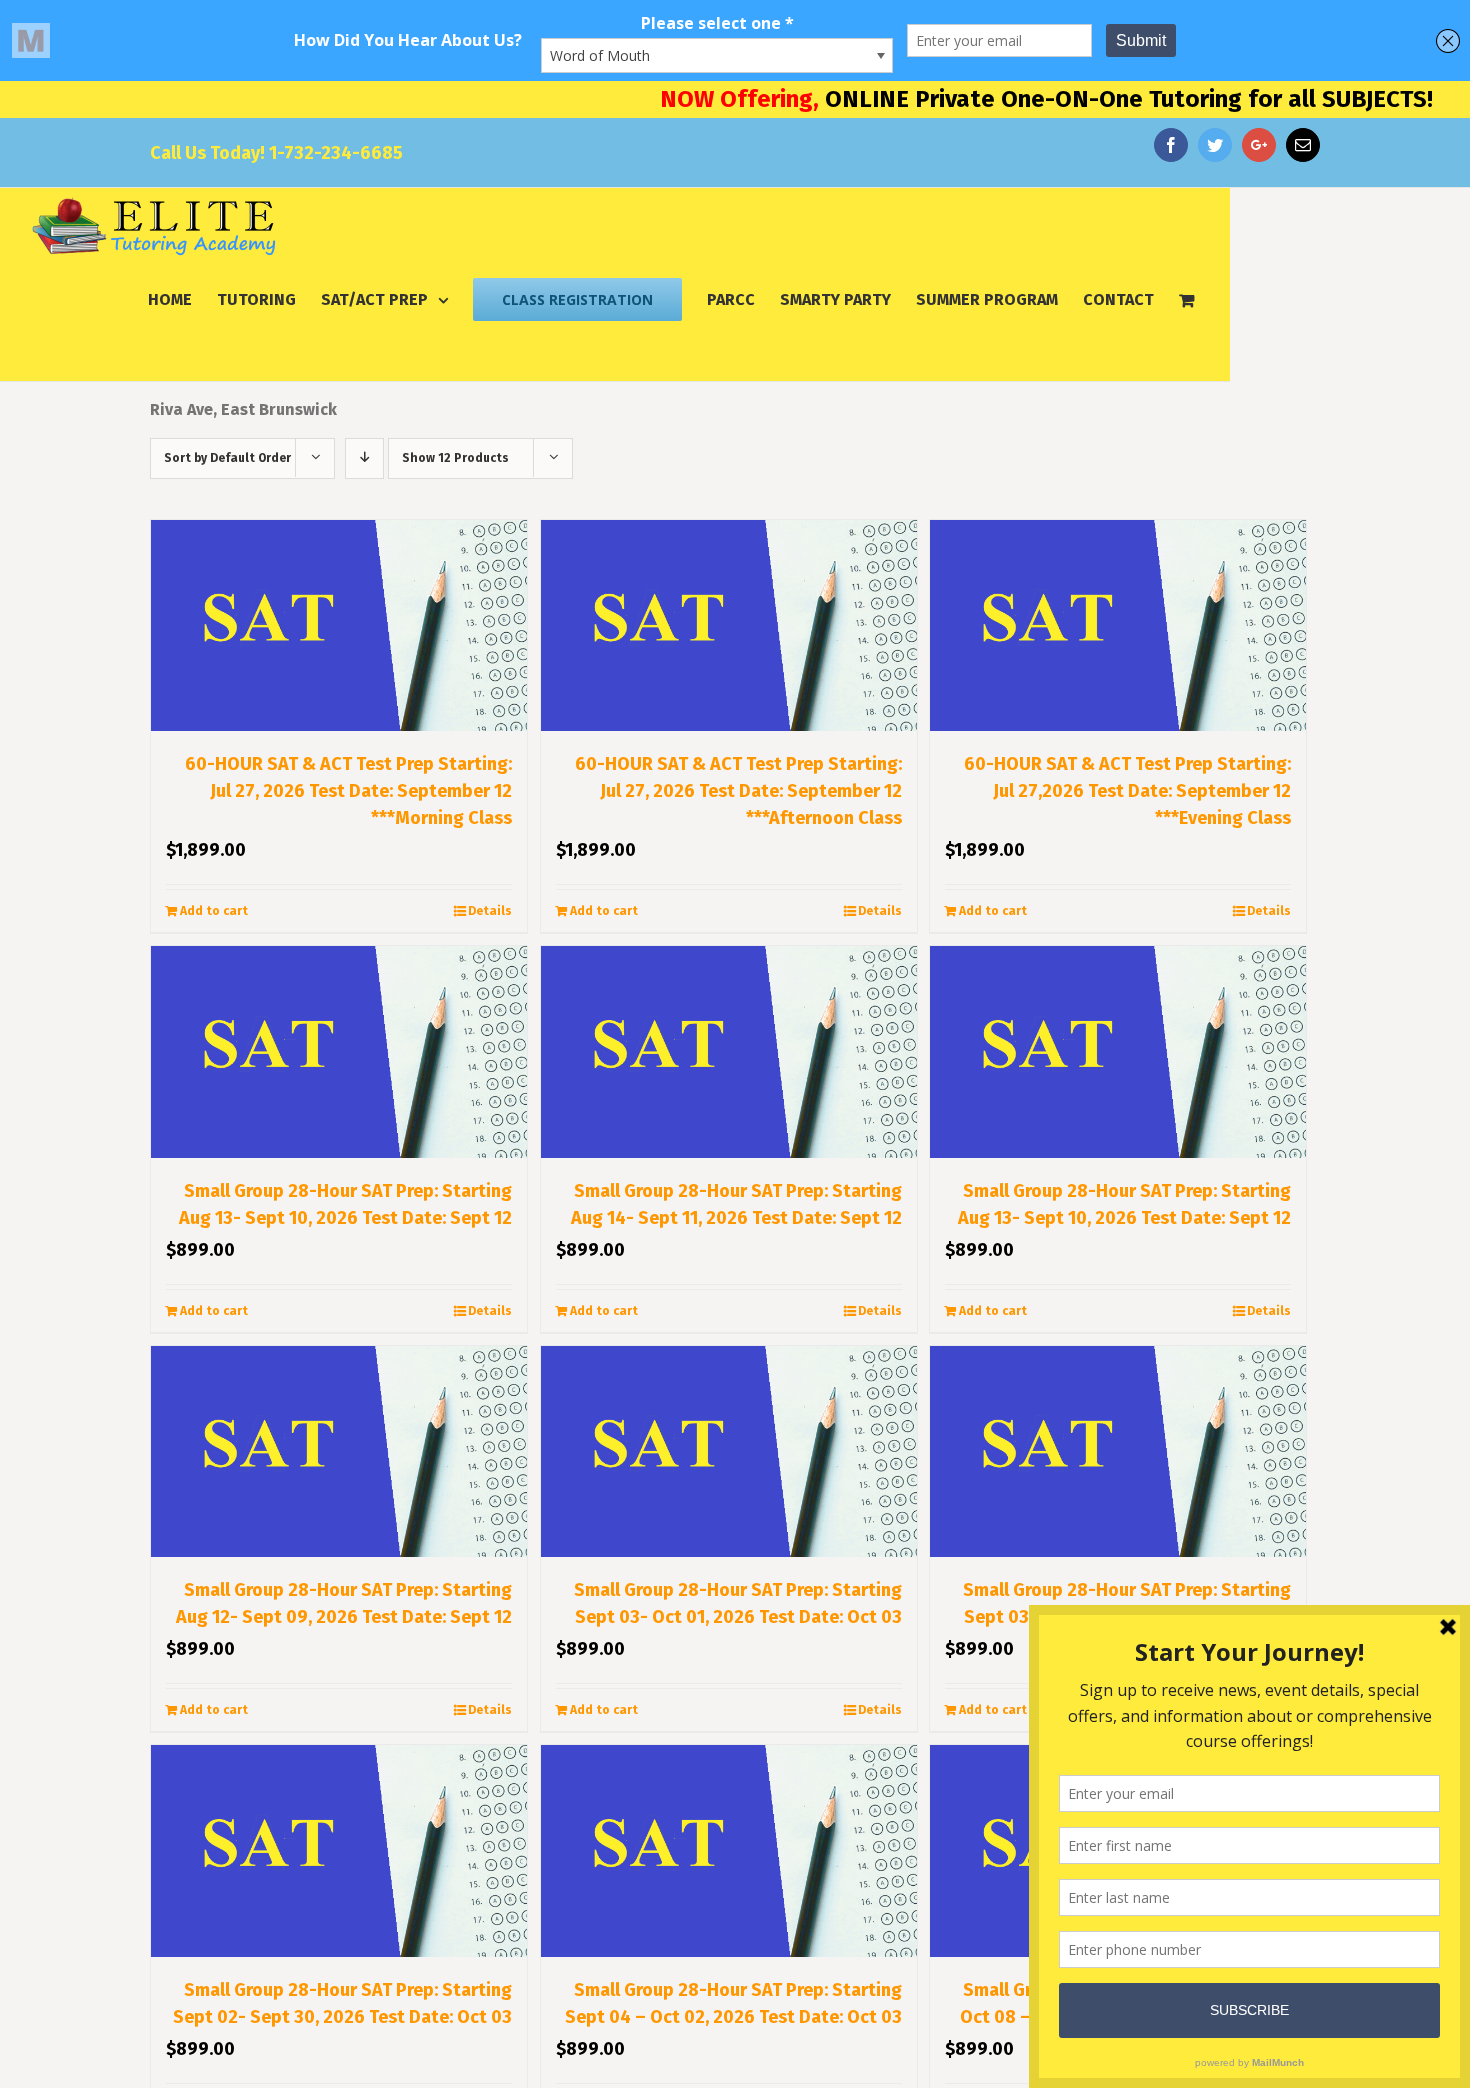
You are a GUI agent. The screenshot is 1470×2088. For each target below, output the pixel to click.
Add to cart (214, 911)
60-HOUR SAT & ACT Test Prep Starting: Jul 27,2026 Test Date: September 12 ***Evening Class (1127, 791)
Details (490, 911)
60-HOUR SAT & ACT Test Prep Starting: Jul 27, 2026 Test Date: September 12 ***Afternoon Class (738, 791)
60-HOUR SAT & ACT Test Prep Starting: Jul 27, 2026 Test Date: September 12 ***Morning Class (348, 791)
